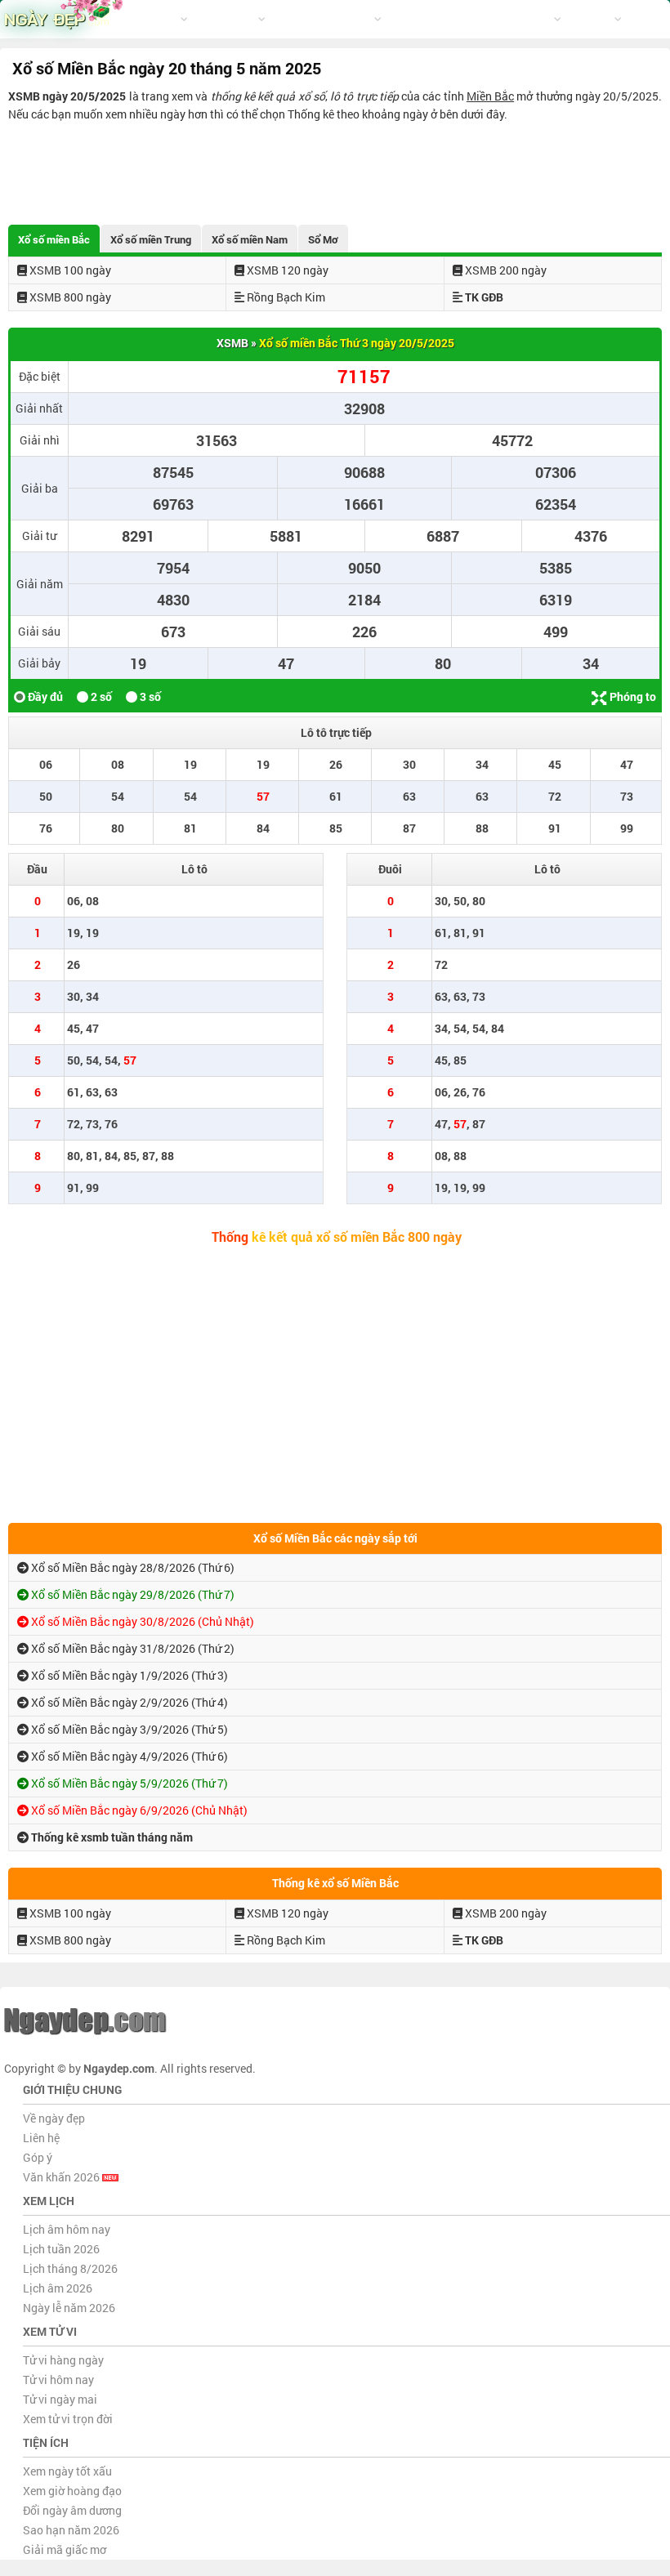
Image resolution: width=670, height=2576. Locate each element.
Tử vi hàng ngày (63, 2360)
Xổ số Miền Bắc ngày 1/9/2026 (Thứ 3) (128, 1675)
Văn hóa (592, 18)
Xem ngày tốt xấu (67, 2471)
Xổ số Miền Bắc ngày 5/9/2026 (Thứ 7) (128, 1783)
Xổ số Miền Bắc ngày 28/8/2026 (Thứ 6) (132, 1567)
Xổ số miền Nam (250, 239)
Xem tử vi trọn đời (68, 2419)
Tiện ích (533, 18)
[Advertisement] (335, 168)
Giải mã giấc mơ (65, 2549)
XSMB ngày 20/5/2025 (67, 96)
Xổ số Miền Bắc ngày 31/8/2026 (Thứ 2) (132, 1648)
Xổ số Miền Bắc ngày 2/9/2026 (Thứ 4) (128, 1702)
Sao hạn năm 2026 (71, 2530)
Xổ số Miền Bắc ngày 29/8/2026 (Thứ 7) (132, 1594)
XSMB (232, 343)
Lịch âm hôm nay (67, 2229)
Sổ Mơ (323, 239)
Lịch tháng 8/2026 (70, 2268)
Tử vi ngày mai (60, 2399)
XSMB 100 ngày (69, 270)
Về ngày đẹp (54, 2118)
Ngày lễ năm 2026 (69, 2308)
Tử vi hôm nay (58, 2380)
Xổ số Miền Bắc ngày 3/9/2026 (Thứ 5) (128, 1729)
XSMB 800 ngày (69, 297)
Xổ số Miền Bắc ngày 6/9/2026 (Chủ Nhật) (138, 1810)
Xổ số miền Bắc (54, 239)
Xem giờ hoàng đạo (72, 2491)
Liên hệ (41, 2138)
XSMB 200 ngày (505, 270)
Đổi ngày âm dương (72, 2510)
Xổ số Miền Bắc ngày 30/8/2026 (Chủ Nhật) (141, 1621)
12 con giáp (227, 18)
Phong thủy (474, 18)
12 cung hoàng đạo (324, 18)
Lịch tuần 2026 (61, 2249)
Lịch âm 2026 (58, 2288)
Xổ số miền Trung (151, 239)
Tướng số (413, 18)
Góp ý (38, 2157)
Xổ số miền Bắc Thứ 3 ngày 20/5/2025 (357, 343)
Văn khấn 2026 (63, 2177)
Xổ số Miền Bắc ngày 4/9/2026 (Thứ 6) (128, 1756)
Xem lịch (157, 18)
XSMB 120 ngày (286, 270)
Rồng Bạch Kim (285, 297)
